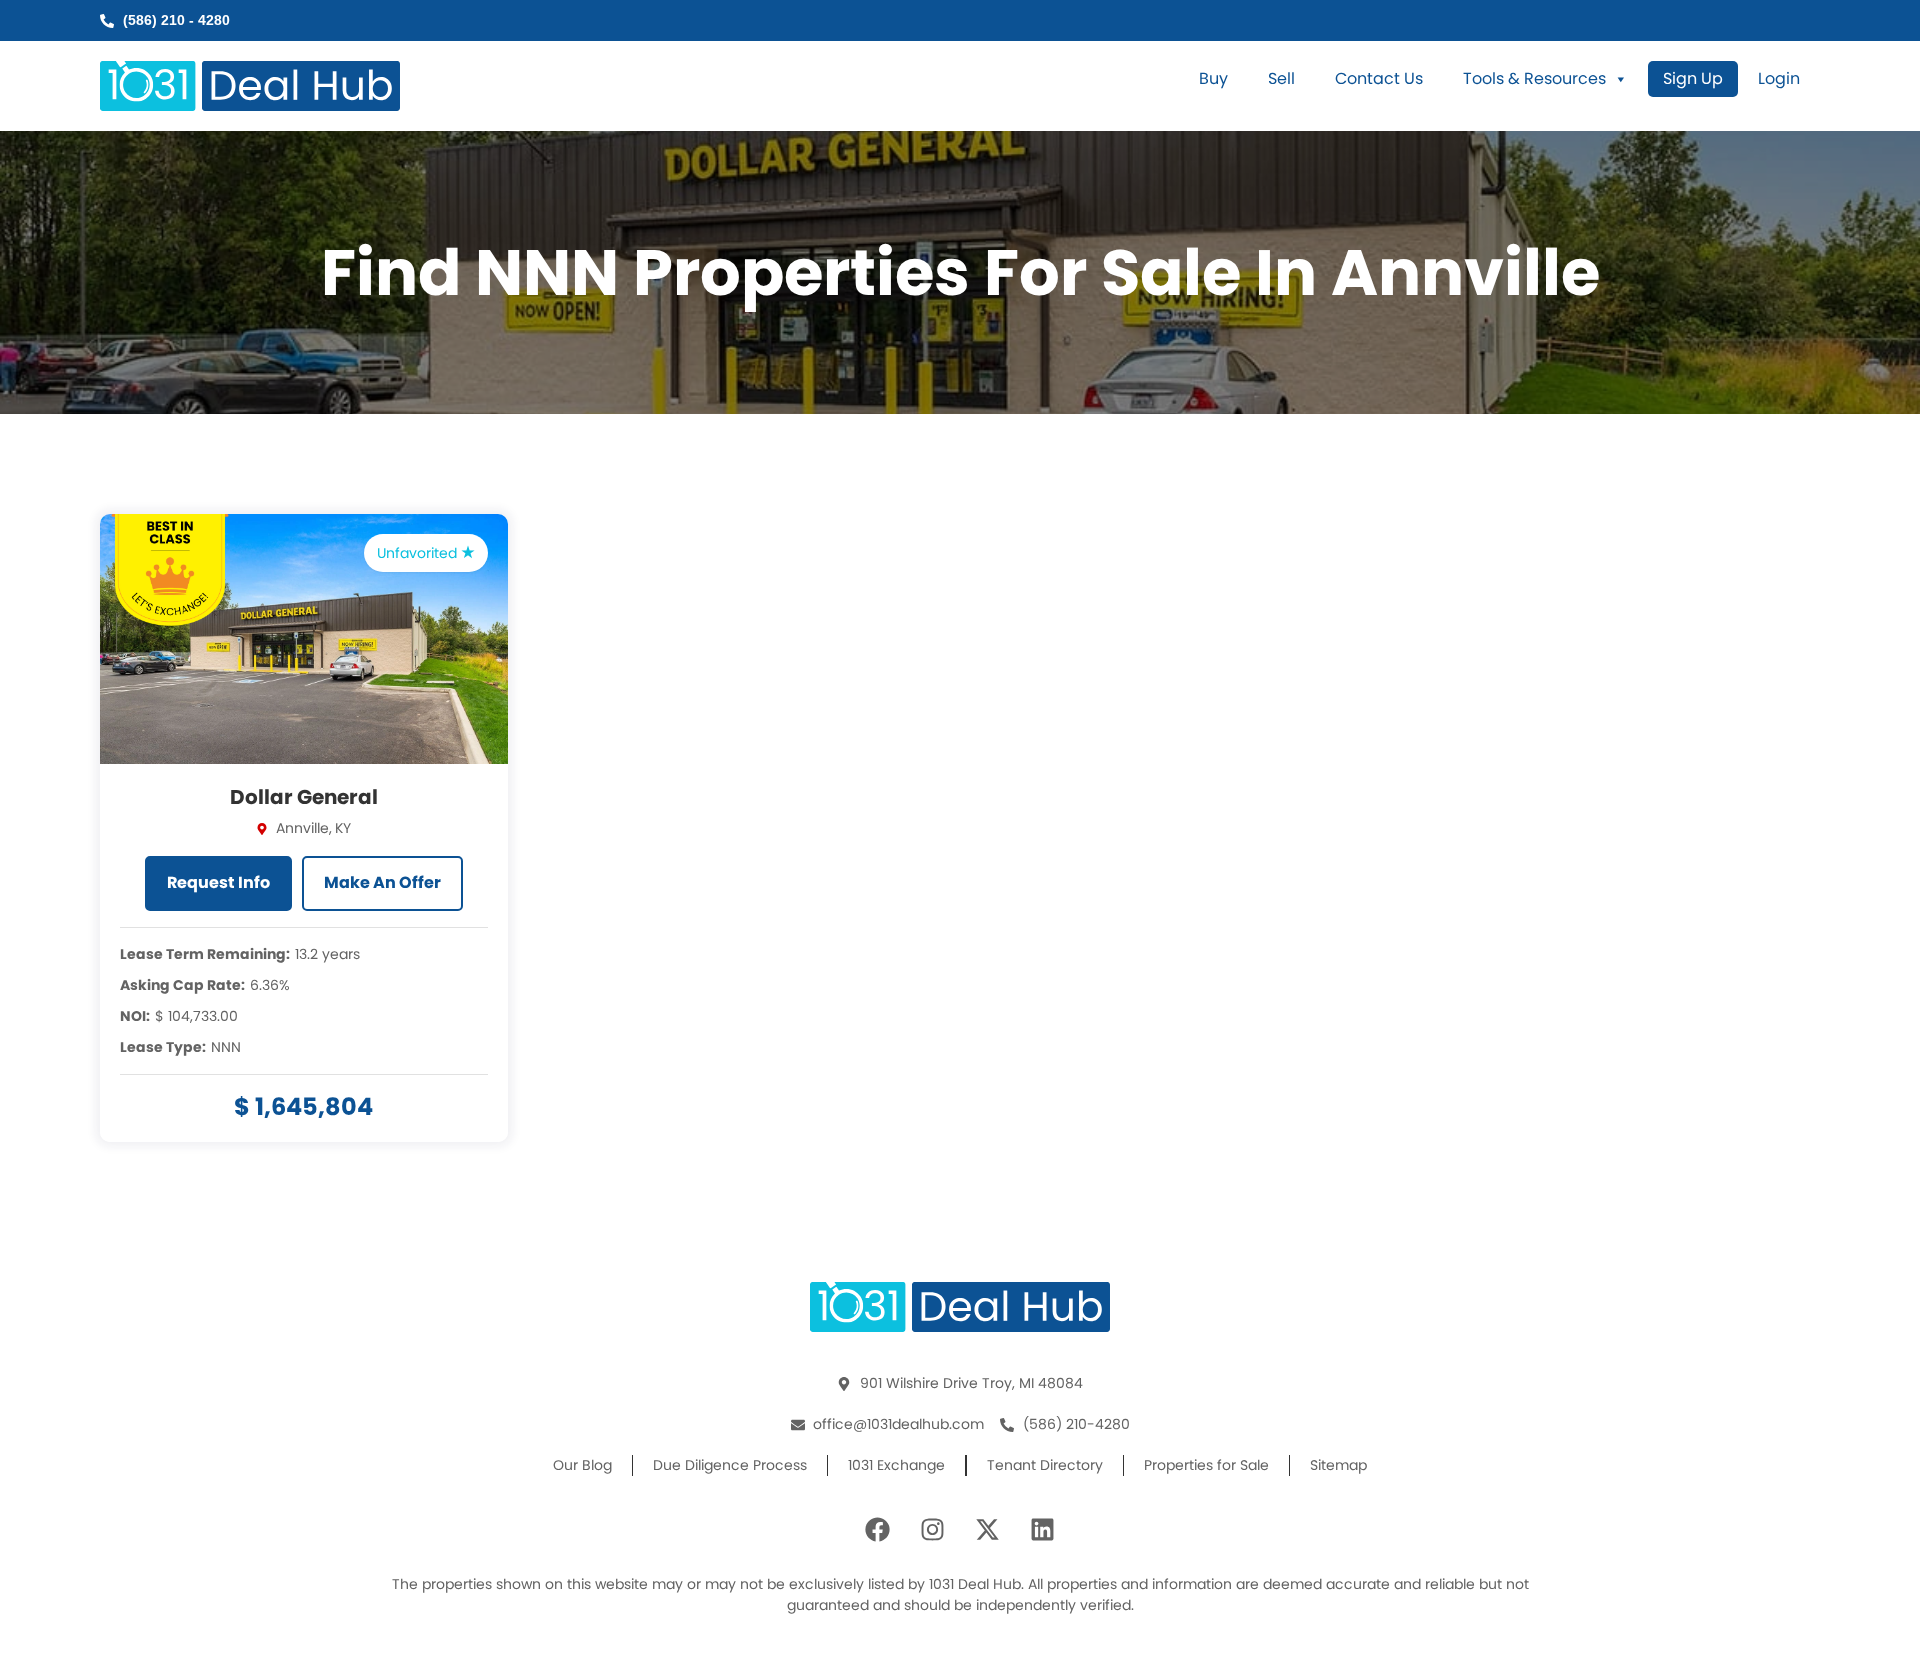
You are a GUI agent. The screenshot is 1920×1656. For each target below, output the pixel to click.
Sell (1281, 79)
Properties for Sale (1206, 1465)
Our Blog (582, 1465)
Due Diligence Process (730, 1465)
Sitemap (1338, 1465)
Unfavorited (419, 553)
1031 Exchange (896, 1465)
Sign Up (1693, 78)
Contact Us (1379, 79)
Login (1779, 79)
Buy (1213, 79)
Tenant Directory (1045, 1465)
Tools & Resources (1534, 79)
